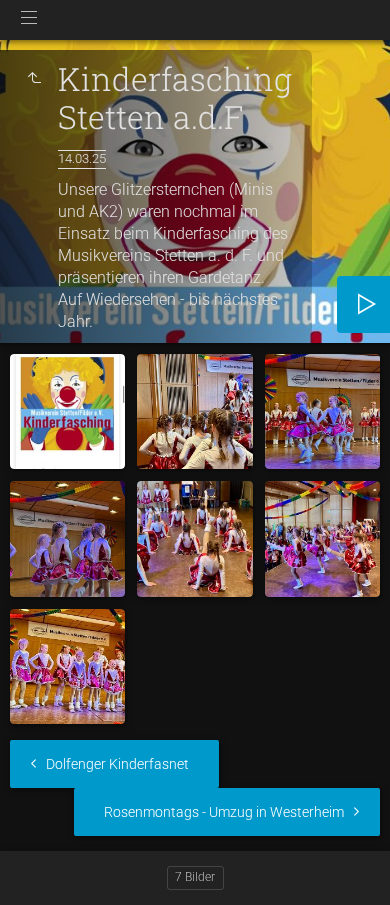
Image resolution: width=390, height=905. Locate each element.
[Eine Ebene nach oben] (34, 79)
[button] (40, 864)
